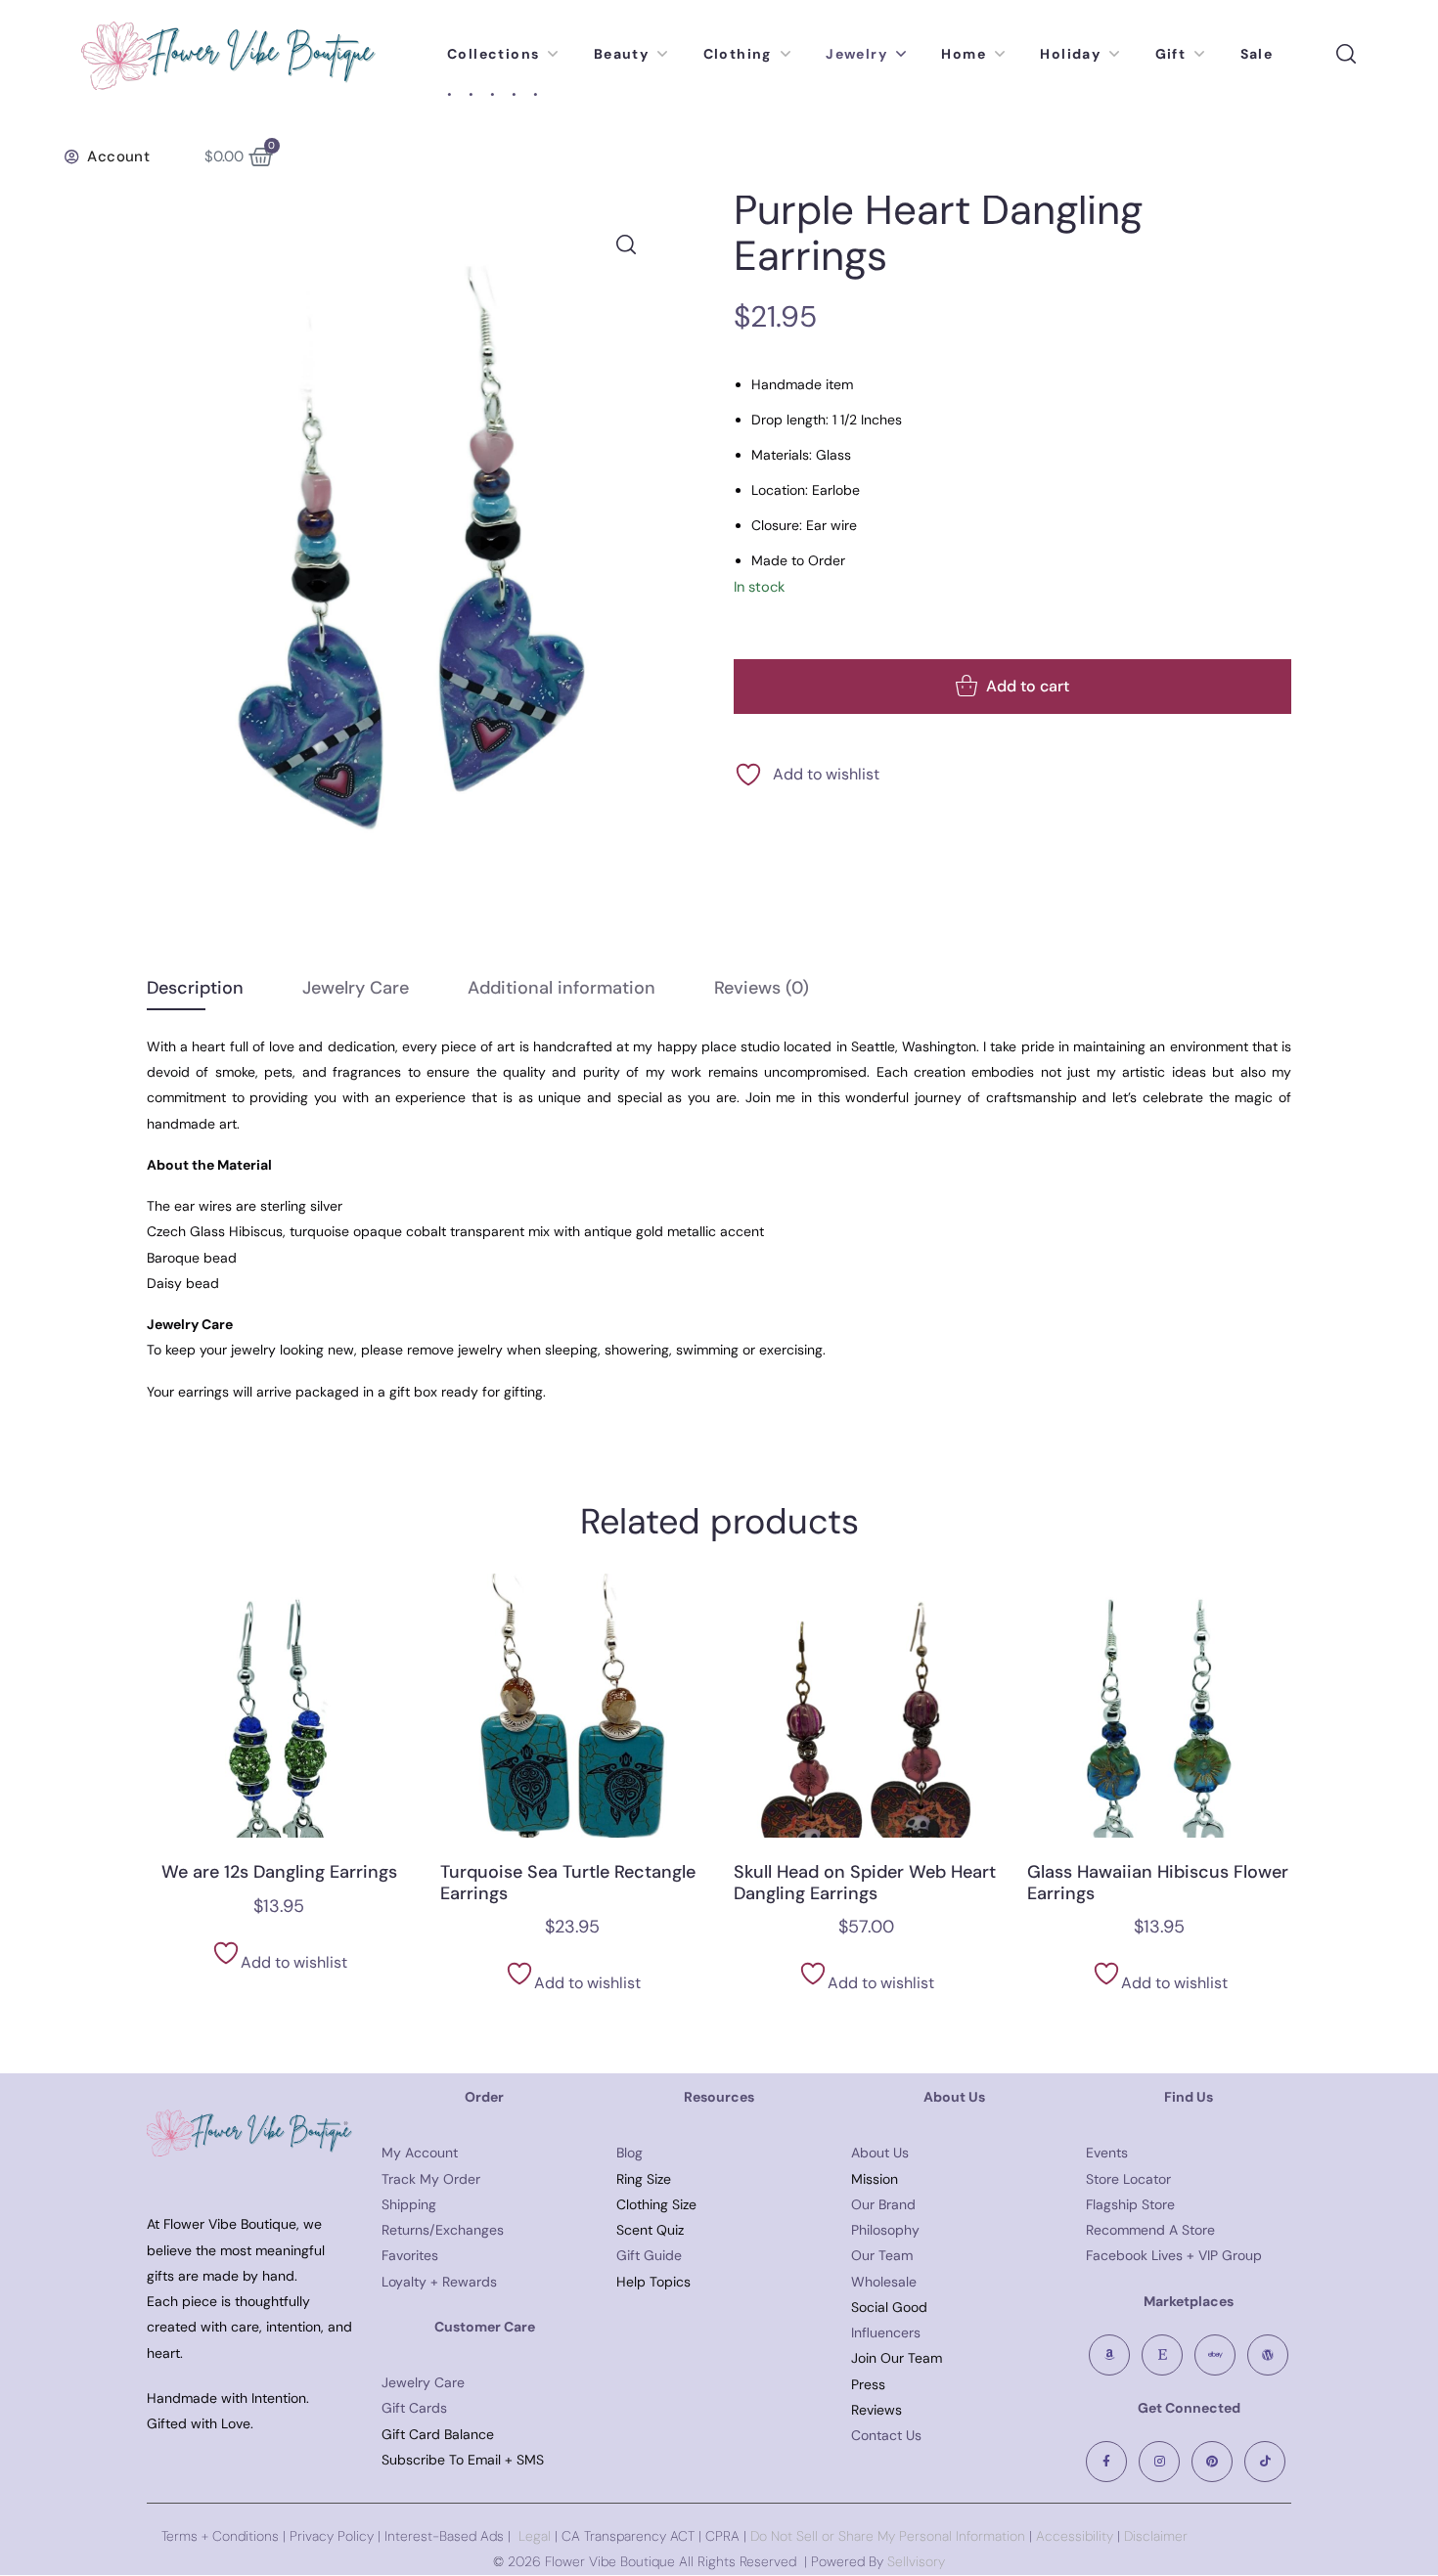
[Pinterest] (1212, 2462)
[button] (107, 156)
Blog (629, 2153)
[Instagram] (1159, 2462)
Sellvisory (916, 2561)
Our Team (882, 2255)
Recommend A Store (1150, 2230)
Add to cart (1028, 686)
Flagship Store (1130, 2204)
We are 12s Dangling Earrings (279, 1873)
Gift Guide (649, 2255)
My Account (420, 2153)
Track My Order (431, 2179)
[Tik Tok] (1265, 2462)
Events (1107, 2153)
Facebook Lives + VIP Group (1174, 2255)
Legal (535, 2536)
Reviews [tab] (762, 988)
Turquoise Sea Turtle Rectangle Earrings (568, 1883)
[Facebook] (1106, 2462)
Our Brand (883, 2204)
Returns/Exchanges (443, 2230)
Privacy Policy (332, 2536)
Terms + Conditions (220, 2536)
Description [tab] (195, 988)
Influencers (886, 2332)
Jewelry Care (423, 2382)
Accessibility (1073, 2536)
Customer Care (485, 2327)
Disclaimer (1156, 2536)
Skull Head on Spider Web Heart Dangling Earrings (865, 1883)
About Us (880, 2153)
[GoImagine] (1268, 2355)
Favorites (410, 2255)
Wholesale (884, 2282)
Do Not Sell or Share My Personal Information (888, 2536)
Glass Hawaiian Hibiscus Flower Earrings (1158, 1883)
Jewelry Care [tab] (356, 988)
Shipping (409, 2204)
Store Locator (1128, 2179)
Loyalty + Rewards (439, 2282)
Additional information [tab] (562, 988)
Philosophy (885, 2230)
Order (484, 2097)
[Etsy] (1162, 2355)
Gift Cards (414, 2408)
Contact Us (886, 2435)
